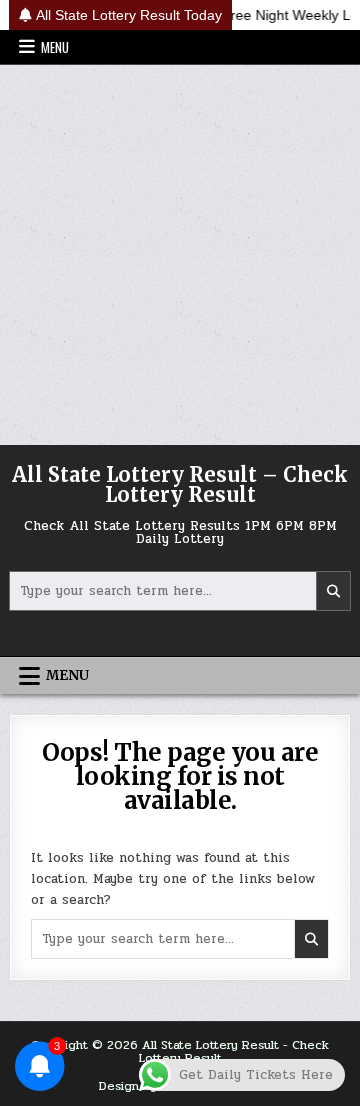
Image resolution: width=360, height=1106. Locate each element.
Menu (55, 47)
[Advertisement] (180, 255)
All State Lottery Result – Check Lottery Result (180, 484)
